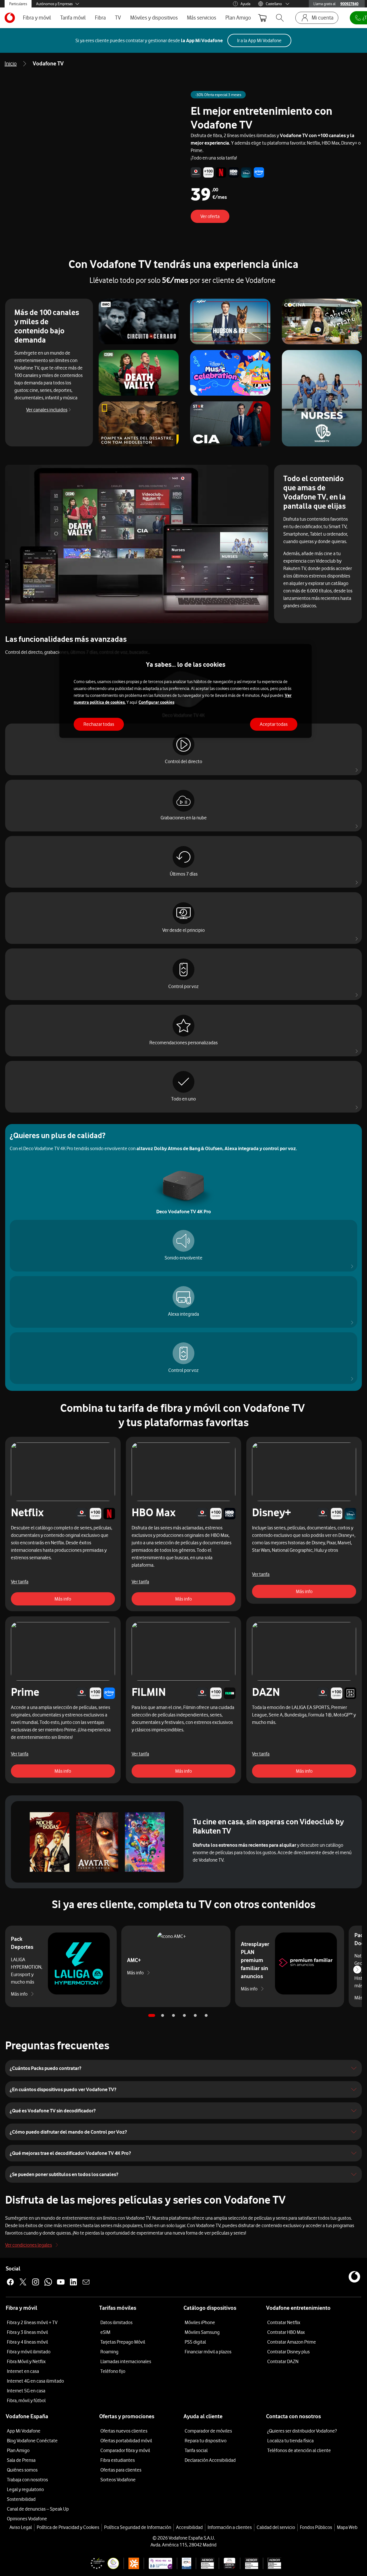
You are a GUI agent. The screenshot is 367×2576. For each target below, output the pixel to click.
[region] (186, 691)
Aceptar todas (274, 724)
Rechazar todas (99, 724)
